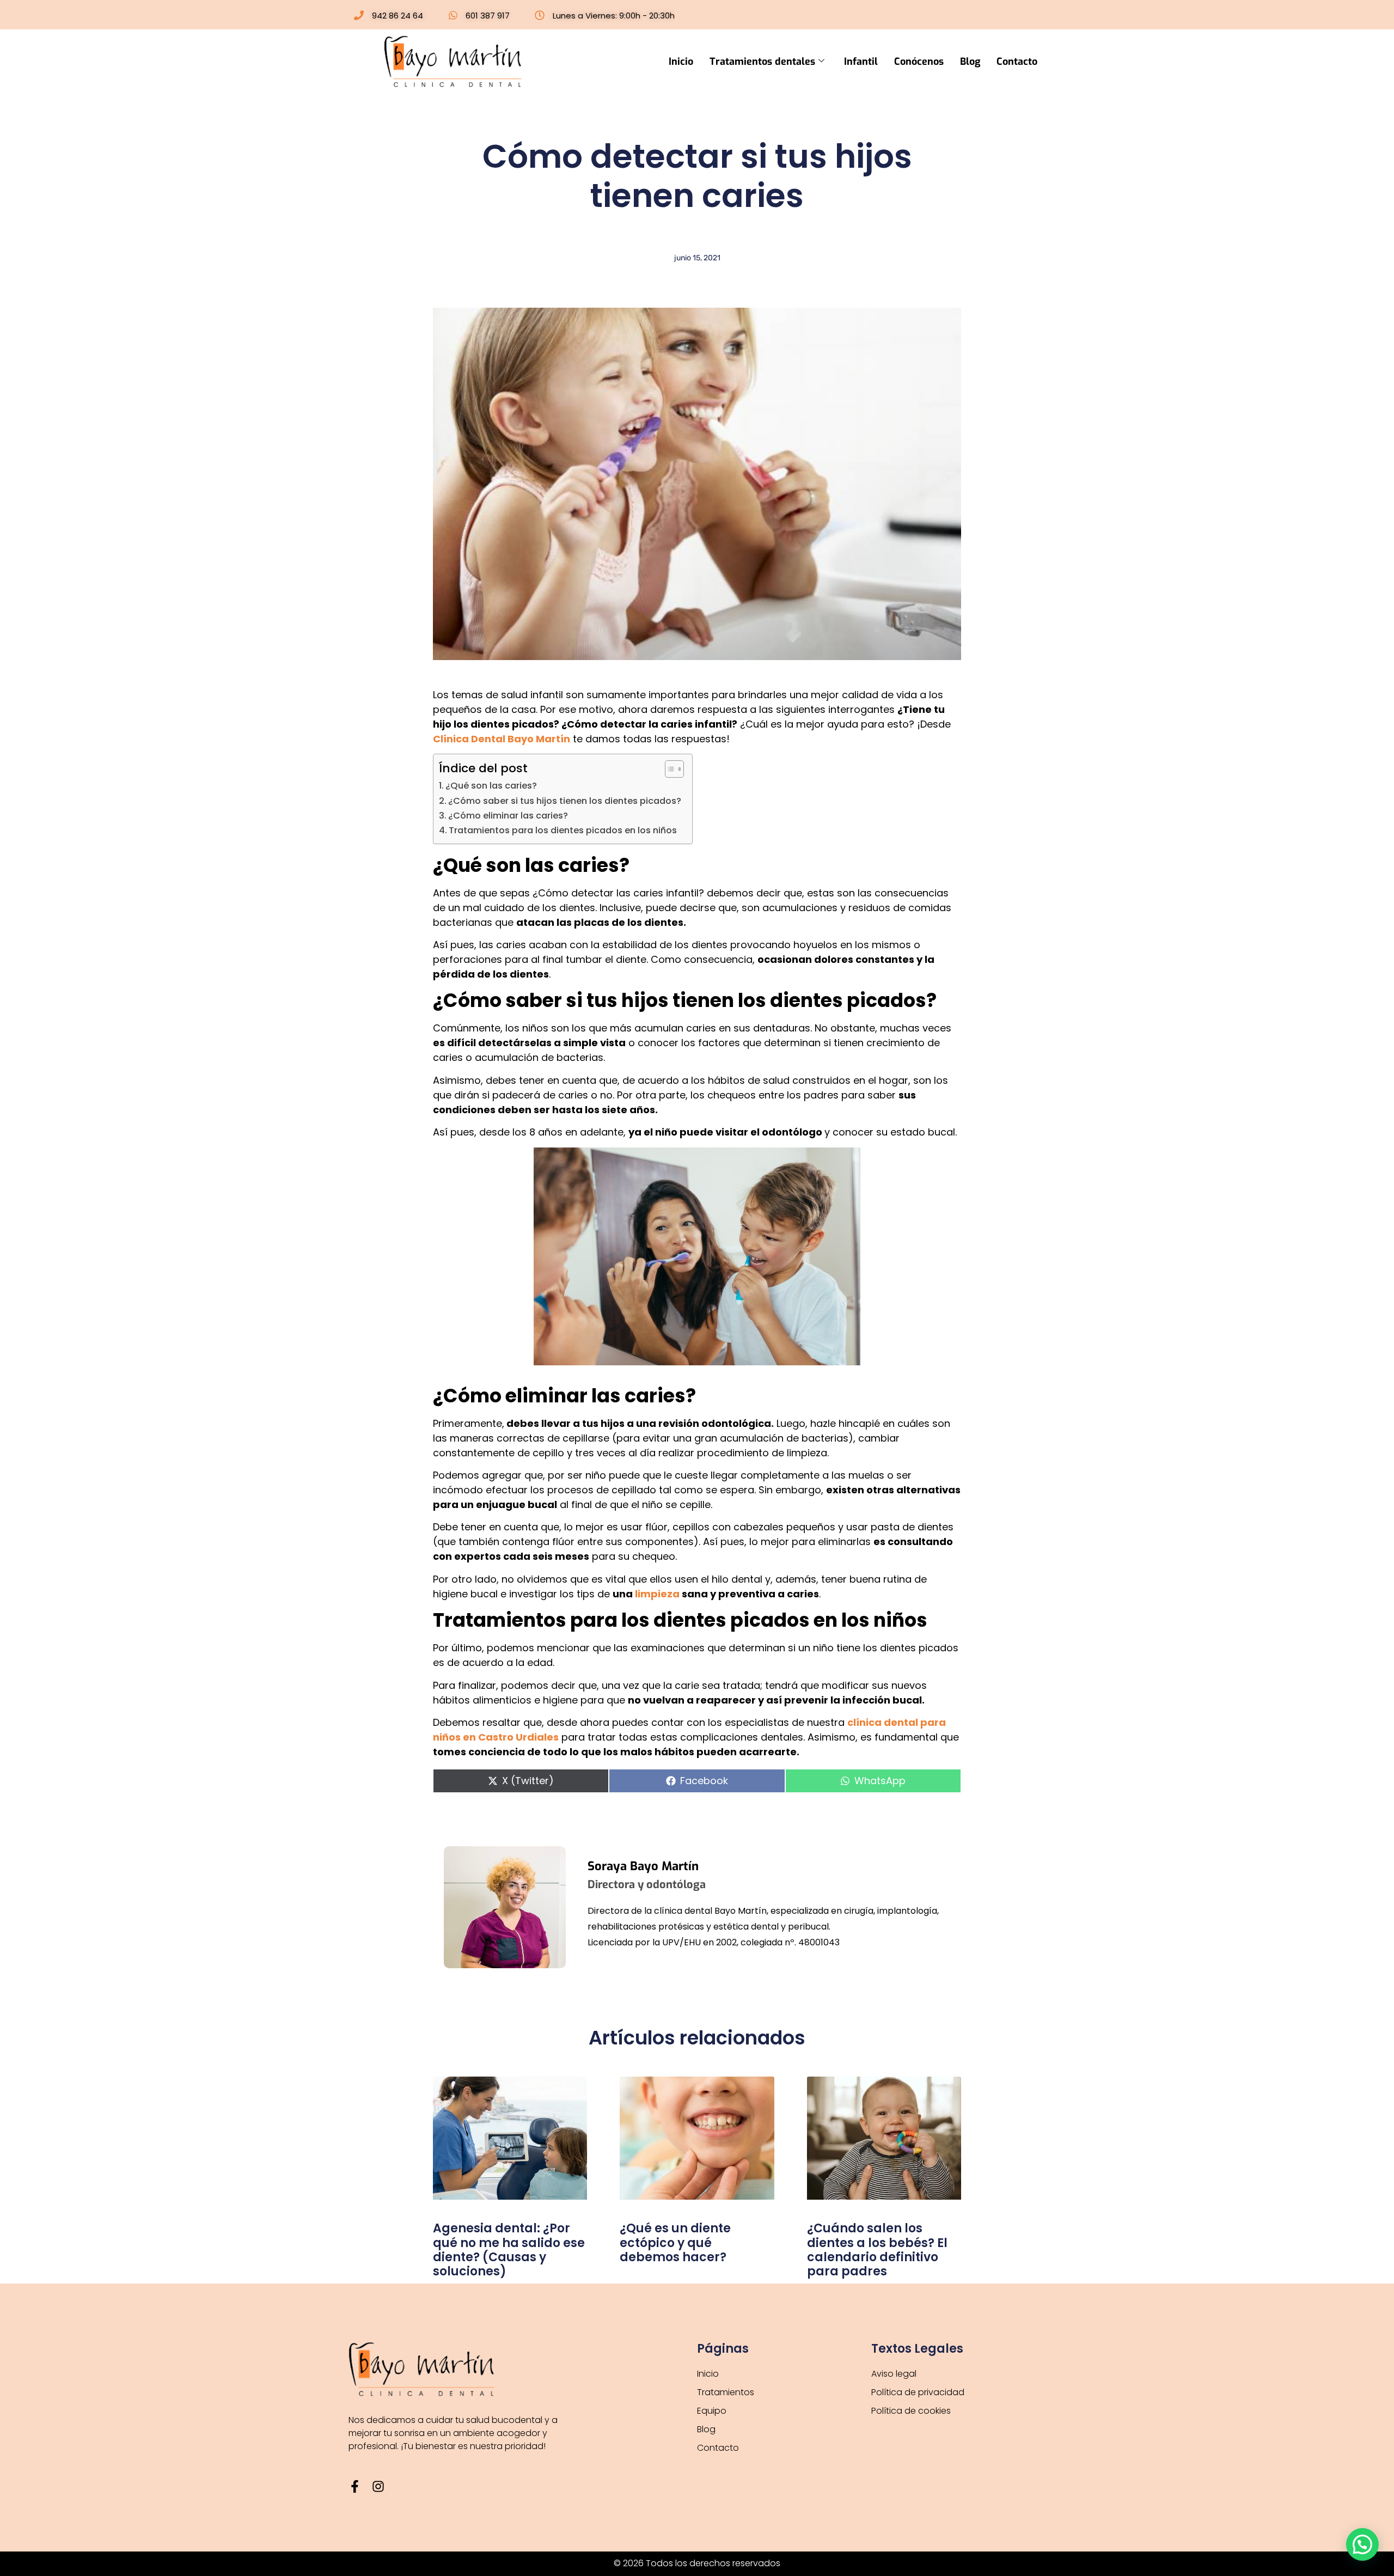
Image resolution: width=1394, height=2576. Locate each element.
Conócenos (919, 62)
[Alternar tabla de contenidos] (669, 769)
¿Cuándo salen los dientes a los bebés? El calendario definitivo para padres (877, 2250)
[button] (1362, 2544)
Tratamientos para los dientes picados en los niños (563, 830)
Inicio (681, 62)
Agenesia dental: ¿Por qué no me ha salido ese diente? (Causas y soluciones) (509, 2250)
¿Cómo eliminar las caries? (508, 816)
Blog (970, 62)
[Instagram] (378, 2486)
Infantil (861, 62)
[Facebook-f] (355, 2486)
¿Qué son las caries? (491, 786)
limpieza (657, 1594)
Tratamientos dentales (762, 62)
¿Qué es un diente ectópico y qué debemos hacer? (675, 2243)
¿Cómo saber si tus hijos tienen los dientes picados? (565, 801)
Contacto (1017, 62)
